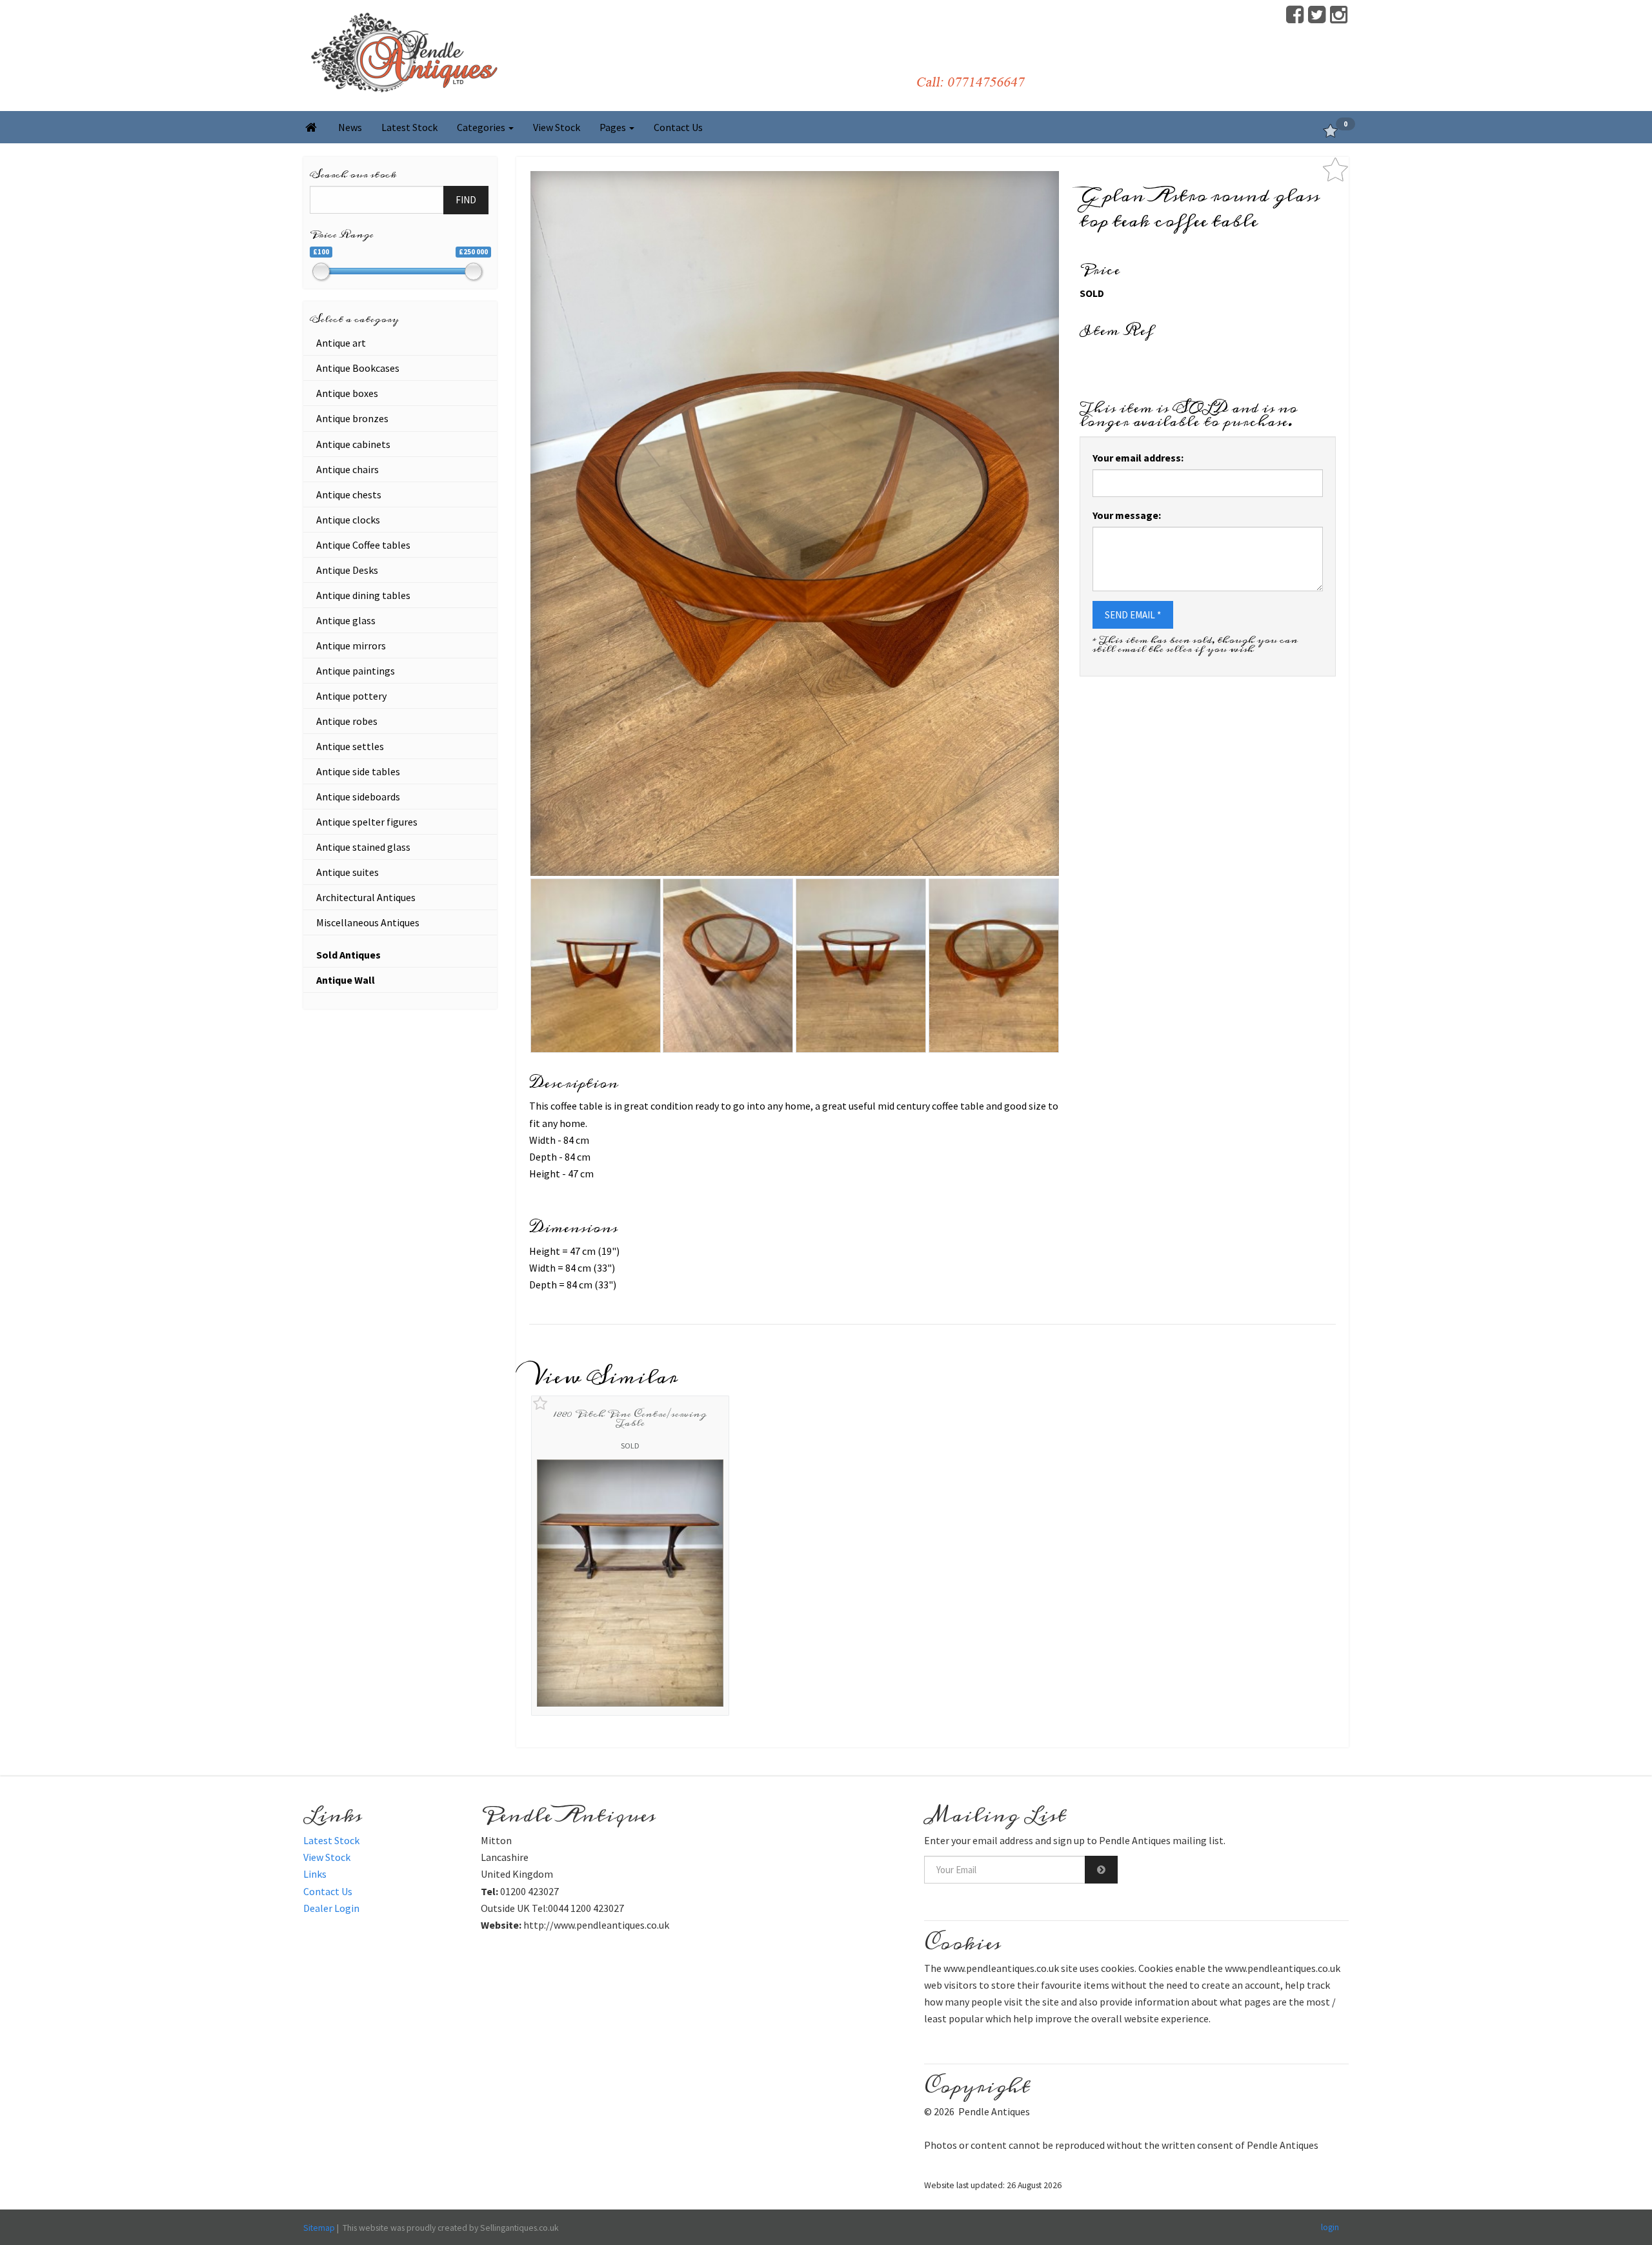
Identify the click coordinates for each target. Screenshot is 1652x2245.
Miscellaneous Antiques (368, 922)
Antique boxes (347, 393)
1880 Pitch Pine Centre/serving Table (630, 1418)
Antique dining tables (363, 595)
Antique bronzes (352, 418)
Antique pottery (351, 696)
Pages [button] (614, 127)
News (350, 127)
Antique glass (346, 620)
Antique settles (350, 746)
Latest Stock (409, 127)
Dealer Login (331, 1908)
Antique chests (349, 494)
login (1330, 2227)
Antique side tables (358, 771)
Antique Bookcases (358, 368)
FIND (466, 200)
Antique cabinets (353, 444)
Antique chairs (348, 469)
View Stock (557, 127)
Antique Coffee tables (363, 545)
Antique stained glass (363, 847)
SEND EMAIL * (1133, 615)
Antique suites (348, 872)
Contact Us (678, 127)
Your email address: (1138, 458)
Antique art (341, 343)
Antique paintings (356, 671)
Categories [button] (482, 127)
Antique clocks (348, 520)
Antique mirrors (351, 645)
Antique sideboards (358, 797)
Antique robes (347, 721)
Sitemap (319, 2228)
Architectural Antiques (366, 897)
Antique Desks (347, 570)
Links (315, 1874)
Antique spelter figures (367, 822)
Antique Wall (346, 980)
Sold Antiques (348, 955)
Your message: (1127, 515)
